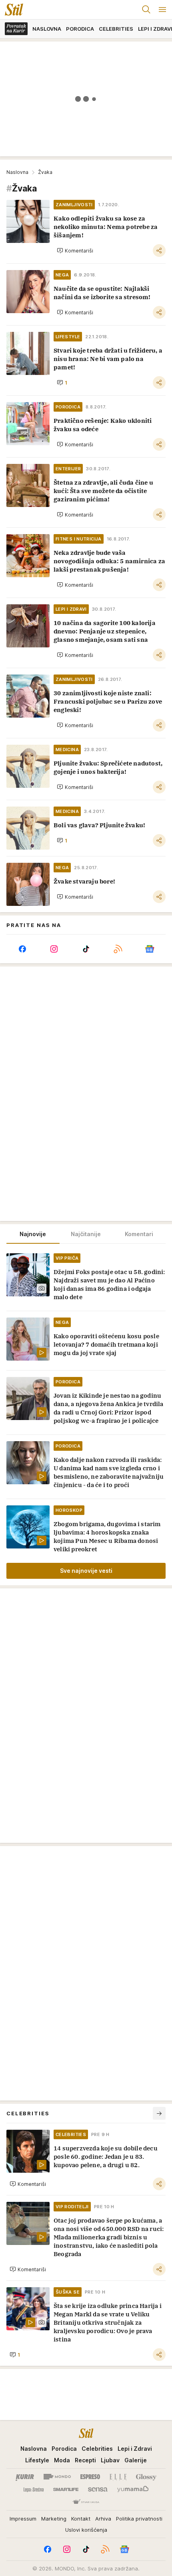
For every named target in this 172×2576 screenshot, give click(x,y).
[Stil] (12, 10)
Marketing (54, 2519)
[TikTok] (86, 949)
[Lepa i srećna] (34, 2489)
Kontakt (81, 2519)
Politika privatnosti (139, 2519)
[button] (75, 250)
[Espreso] (90, 2477)
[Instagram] (54, 949)
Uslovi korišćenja (86, 2530)
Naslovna (17, 172)
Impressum (23, 2519)
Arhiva (103, 2519)
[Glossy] (146, 2477)
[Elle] (118, 2477)
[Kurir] (25, 2477)
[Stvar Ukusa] (86, 2502)
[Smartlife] (66, 2489)
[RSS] (118, 949)
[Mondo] (57, 2477)
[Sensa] (98, 2489)
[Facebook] (22, 949)
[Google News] (150, 949)
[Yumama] (133, 2489)
